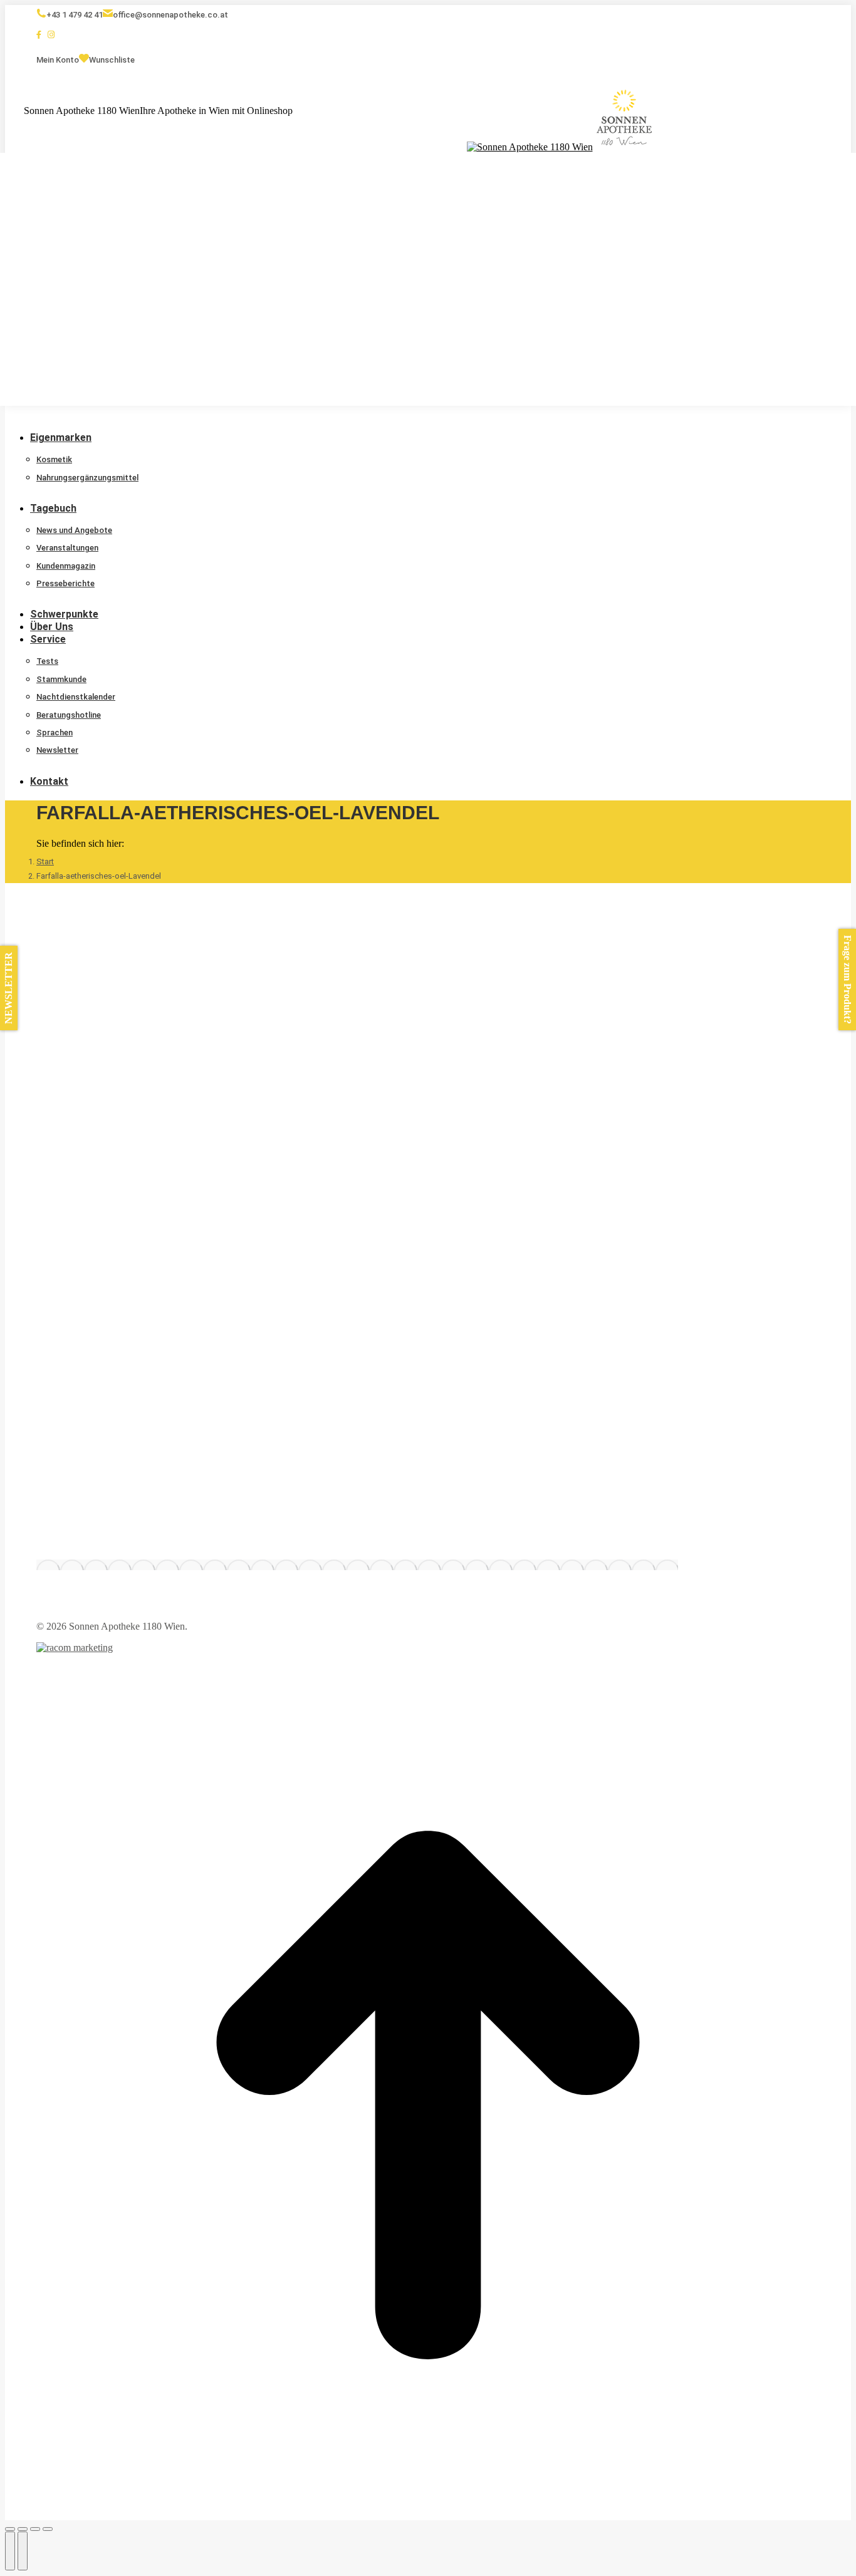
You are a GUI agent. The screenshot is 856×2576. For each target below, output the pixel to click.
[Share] (23, 2529)
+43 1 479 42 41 (75, 15)
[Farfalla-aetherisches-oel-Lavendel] (357, 1565)
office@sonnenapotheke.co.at (170, 15)
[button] (99, 418)
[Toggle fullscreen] (35, 2529)
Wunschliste (112, 60)
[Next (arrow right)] (23, 2551)
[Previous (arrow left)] (10, 2551)
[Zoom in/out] (48, 2529)
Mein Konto (58, 60)
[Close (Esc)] (10, 2529)
